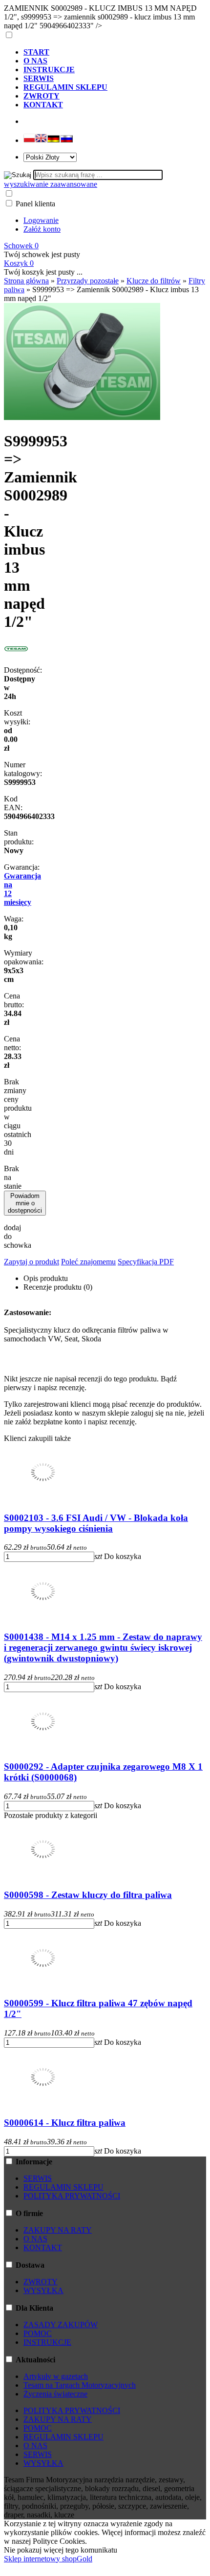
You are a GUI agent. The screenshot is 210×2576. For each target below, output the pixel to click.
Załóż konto (42, 229)
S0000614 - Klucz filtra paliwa (65, 2123)
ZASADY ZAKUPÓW (61, 2325)
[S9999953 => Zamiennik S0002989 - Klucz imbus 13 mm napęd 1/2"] (82, 417)
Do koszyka (123, 1556)
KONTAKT (43, 2247)
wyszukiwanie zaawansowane (51, 184)
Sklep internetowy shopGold (48, 2559)
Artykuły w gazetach (56, 2376)
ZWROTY (41, 2282)
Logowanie (41, 220)
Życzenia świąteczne (55, 2394)
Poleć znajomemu (88, 1262)
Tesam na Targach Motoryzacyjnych (80, 2385)
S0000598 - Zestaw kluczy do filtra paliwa (88, 1895)
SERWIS (38, 2178)
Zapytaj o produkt (31, 1262)
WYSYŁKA (43, 2290)
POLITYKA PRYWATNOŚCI (72, 2196)
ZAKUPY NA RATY (58, 2230)
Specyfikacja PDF (146, 1262)
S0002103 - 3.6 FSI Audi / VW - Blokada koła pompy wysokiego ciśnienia (96, 1523)
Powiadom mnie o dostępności (25, 1203)
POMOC (38, 2333)
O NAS (35, 2239)
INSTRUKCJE (47, 2342)
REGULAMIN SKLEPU (63, 2187)
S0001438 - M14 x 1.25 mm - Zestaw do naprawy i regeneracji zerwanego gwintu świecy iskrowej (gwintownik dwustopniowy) (103, 1647)
